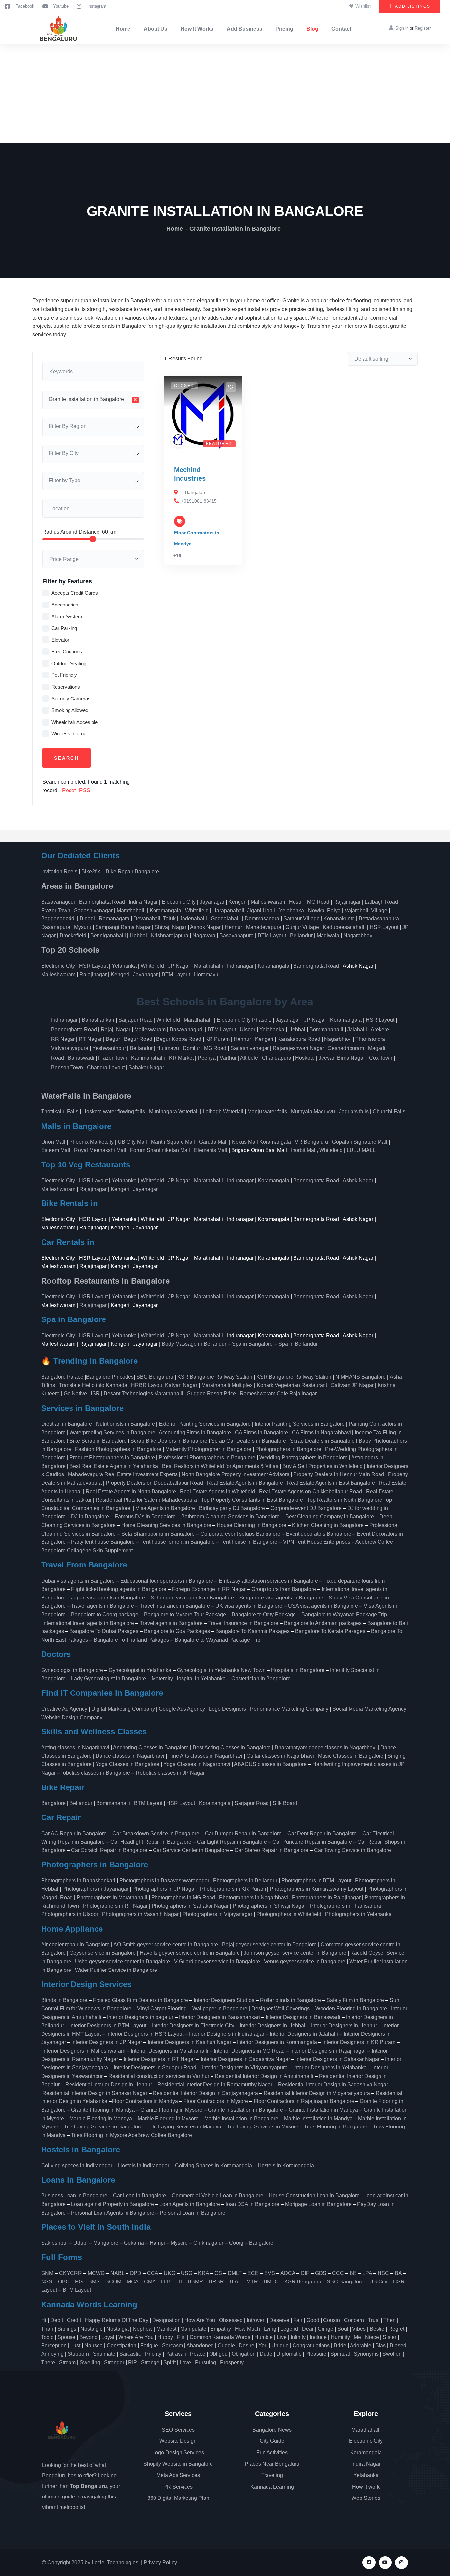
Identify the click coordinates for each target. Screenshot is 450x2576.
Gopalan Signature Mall (360, 1142)
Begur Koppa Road (179, 1039)
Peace (198, 2354)
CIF (305, 2273)
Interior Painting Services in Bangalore (300, 1424)
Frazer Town (56, 910)
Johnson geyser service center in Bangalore (295, 1953)
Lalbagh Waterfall (223, 1112)
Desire (247, 2346)
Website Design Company (72, 1717)
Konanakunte (339, 919)
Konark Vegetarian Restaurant (292, 1385)
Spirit (169, 2362)
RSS (85, 790)
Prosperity (232, 2362)
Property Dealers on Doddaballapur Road (154, 1483)
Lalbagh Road (381, 902)
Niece (372, 2337)
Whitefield (197, 910)
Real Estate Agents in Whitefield (217, 1491)
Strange (150, 2362)
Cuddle (226, 2346)
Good (313, 2320)
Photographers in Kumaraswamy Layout (317, 1889)
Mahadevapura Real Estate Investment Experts (123, 1474)
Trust (374, 2320)
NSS (47, 2282)
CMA (150, 2282)
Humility (340, 2337)
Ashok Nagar (205, 927)
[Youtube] (385, 2563)
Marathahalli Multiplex (227, 1385)
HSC (383, 2273)
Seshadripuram (346, 1048)
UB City (378, 2282)
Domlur (191, 1048)
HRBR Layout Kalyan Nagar (164, 1385)
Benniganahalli (108, 935)
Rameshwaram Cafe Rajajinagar (280, 1394)
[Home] (58, 28)
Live (282, 2337)
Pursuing (206, 2362)
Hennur (233, 927)
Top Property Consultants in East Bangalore (252, 1500)
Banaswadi (81, 1058)
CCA (153, 2273)
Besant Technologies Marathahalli (143, 1394)
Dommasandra (262, 919)
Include (318, 2337)
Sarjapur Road (135, 1020)
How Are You (200, 2320)
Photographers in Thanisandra (346, 1906)
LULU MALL (361, 1150)
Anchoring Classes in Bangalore (151, 1747)
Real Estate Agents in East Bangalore (331, 1483)
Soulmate (104, 2354)
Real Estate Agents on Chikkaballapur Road (310, 1491)
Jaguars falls (354, 1112)
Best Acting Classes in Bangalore (232, 1747)
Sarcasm (172, 2346)
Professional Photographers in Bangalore (207, 1458)
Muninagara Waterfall (174, 1112)
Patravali (176, 2354)
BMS (94, 2282)
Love (185, 2362)
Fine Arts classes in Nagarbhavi (205, 1756)
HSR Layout (384, 927)
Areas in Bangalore (77, 886)
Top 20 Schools (71, 950)
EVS (270, 2273)
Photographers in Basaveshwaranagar (164, 1881)
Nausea (94, 2346)
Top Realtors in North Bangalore (345, 1500)
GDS (321, 2273)
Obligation (244, 2354)
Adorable (361, 2346)
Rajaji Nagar (116, 1029)
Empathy (221, 2329)
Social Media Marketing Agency (369, 1709)
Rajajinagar (347, 902)
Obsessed (231, 2320)
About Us (155, 29)
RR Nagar (63, 1039)
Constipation (122, 2346)
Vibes (359, 2329)
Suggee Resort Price (211, 1394)
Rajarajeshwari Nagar (298, 1048)
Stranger (114, 2362)
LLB (166, 2282)
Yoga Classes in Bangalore (127, 1764)
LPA (367, 2273)
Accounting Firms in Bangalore (195, 1432)
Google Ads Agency (182, 1709)
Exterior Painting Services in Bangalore (205, 1424)
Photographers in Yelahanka (358, 1914)
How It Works (197, 29)
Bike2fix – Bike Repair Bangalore (120, 871)
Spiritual (340, 2354)
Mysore (179, 2243)
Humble (264, 2337)
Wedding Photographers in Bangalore (303, 1458)
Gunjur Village (302, 927)
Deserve (279, 2320)
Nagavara (204, 935)
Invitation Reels (60, 871)
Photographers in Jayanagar (95, 1889)
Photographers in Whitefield (289, 1914)
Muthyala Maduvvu (313, 1112)
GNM (47, 2273)
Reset (69, 790)
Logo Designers (227, 1709)
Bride (340, 2346)
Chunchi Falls (389, 1112)
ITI (179, 2282)
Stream (67, 2362)
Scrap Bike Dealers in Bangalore (169, 1441)
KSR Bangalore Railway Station (215, 1377)
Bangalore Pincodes (110, 1377)
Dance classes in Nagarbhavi (130, 1756)
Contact (341, 29)
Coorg (236, 2243)
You (263, 2346)
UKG (169, 2273)
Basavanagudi (58, 902)
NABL (117, 2273)
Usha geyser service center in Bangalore (123, 1961)
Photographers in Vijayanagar (217, 1914)
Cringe (325, 2329)
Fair (298, 2320)
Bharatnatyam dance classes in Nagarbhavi (326, 1747)
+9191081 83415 (199, 501)
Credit (74, 2320)
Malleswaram (150, 1029)
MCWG (96, 2273)
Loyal (108, 2337)
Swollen (392, 2354)
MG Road (318, 902)
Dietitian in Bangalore (67, 1424)
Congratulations (311, 2346)
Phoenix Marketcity (91, 1142)
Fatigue (149, 2346)
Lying (270, 2329)
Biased (398, 2346)
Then (390, 2320)
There (48, 2362)
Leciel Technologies (115, 2563)
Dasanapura (56, 927)
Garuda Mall (213, 1142)
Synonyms (366, 2354)
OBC (64, 2282)
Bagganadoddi (58, 919)
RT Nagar (90, 1039)
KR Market (181, 1058)
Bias (380, 2346)
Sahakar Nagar (146, 1067)
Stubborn (78, 2354)
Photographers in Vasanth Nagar (140, 1914)
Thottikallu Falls (60, 1112)
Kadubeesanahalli (344, 927)
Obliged (218, 2354)
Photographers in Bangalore (288, 1449)
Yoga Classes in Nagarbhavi (197, 1764)
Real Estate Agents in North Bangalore (131, 1491)
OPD (136, 2273)
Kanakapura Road (299, 1039)
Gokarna (134, 2243)
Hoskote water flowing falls (114, 1112)
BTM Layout (272, 935)
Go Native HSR (82, 1394)
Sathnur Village (301, 919)
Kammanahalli (148, 1058)
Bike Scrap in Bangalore (98, 1441)
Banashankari (98, 1020)
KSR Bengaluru (303, 2282)
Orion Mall (53, 1142)
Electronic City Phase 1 (244, 1020)
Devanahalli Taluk (155, 919)
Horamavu (206, 974)
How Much (247, 2329)
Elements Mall (211, 1150)
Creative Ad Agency (64, 1709)
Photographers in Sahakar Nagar (190, 1906)
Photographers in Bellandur (245, 1881)
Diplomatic (289, 2354)
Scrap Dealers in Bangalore (322, 1441)
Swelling (90, 2362)
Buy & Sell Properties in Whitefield (323, 1466)
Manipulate (193, 2329)
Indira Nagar (143, 902)
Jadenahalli (193, 919)
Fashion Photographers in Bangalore (118, 1449)
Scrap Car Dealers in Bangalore (249, 1441)
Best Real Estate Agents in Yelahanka (114, 1466)
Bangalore (196, 492)
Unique (280, 2346)
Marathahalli (131, 910)
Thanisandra (370, 1039)
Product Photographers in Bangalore (112, 1458)
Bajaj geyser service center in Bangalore (269, 1945)
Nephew (143, 2329)
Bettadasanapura (379, 919)
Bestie (377, 2329)
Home (123, 29)
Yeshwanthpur (109, 1048)
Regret (396, 2329)
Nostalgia (118, 2329)
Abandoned (200, 2346)
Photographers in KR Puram (233, 1889)
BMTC (271, 2282)
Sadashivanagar (93, 910)
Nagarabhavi (358, 935)
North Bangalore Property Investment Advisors (235, 1474)
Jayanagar (212, 902)
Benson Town (67, 1067)
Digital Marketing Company (123, 1709)
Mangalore (106, 2243)
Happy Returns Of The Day (117, 2320)
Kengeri (238, 902)
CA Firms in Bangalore (261, 1432)
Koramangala (165, 910)
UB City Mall (132, 1142)
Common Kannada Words (220, 2337)
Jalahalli (357, 1029)
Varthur (228, 1058)
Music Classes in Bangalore (351, 1756)
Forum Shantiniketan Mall (160, 1150)
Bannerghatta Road (102, 902)
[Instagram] (401, 2563)
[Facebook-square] (369, 2563)
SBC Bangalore (345, 2282)
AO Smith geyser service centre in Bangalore (166, 1945)
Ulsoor (248, 1029)
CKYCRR (70, 2273)
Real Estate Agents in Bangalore (245, 1483)
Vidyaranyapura (70, 1048)
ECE (253, 2273)
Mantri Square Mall (173, 1142)
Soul (343, 2329)
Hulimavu (168, 1048)
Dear (308, 2329)
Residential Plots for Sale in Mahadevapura (146, 1500)
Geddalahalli (226, 919)
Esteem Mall (56, 1150)
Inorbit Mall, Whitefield (317, 1150)
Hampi (157, 2243)
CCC (338, 2273)
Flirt (181, 2337)
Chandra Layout (106, 1067)
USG (187, 2273)
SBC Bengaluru (155, 1377)
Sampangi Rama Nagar (123, 927)
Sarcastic (130, 2354)
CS (218, 2273)
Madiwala (328, 935)
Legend (289, 2329)
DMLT (235, 2273)
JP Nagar (179, 966)
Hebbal (138, 935)
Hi (44, 2320)
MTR (252, 2282)
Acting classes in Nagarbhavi (75, 1747)
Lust (75, 2346)
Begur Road (138, 1039)
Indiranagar (240, 966)
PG (79, 2282)
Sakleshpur (55, 2243)
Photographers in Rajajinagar (326, 1897)
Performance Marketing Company (289, 1709)
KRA (203, 2273)
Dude (266, 2354)
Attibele (249, 1058)
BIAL (235, 2282)
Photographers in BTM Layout (316, 1881)
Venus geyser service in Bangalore (305, 1961)
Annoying (52, 2354)
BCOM (113, 2282)
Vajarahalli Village (366, 910)
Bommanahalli (326, 1029)
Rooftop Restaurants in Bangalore (105, 1281)
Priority (153, 2354)
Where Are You (136, 2337)
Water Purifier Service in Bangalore (116, 1970)
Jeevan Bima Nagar (342, 1058)
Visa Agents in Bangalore (165, 1508)
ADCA (288, 2273)
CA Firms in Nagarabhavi (321, 1432)
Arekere (380, 1029)
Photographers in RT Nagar (115, 1906)
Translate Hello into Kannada (93, 1385)
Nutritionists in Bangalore (125, 1424)
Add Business (244, 29)
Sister (390, 2337)
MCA (133, 2282)
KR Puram (217, 1039)
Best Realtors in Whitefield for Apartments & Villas (220, 1466)
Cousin (332, 2320)
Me (357, 2337)
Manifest (166, 2329)
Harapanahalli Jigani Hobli (244, 910)
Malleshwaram (268, 902)
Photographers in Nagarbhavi (253, 1897)
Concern (354, 2320)
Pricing (284, 29)
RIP (133, 2362)
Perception (54, 2346)
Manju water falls (267, 1112)
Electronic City (179, 902)
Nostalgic (91, 2329)
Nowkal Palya (324, 910)
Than (47, 2329)
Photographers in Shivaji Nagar (269, 1906)
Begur (113, 1039)
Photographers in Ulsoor (70, 1914)
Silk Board (286, 1803)
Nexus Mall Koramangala (261, 1142)
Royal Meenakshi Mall (100, 1150)
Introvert (256, 2320)
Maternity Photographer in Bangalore (208, 1449)
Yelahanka (292, 910)
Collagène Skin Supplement (100, 1551)
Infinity (298, 2337)
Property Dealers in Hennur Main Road (339, 1474)
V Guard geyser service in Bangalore (217, 1961)
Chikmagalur (208, 2243)
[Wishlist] (231, 387)
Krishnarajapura (170, 935)
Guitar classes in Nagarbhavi (280, 1756)
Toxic (47, 2337)
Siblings (67, 2329)
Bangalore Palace (62, 1377)
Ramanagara (114, 919)
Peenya (207, 1058)
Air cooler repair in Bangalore (75, 1945)
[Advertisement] (225, 94)
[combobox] (93, 400)
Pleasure (316, 2354)
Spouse (66, 2337)
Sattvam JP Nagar (352, 1385)
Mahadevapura (264, 927)
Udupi (81, 2243)
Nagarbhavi (338, 1039)
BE (353, 2273)
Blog (312, 29)
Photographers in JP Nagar (164, 1889)
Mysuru (83, 927)
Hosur (296, 902)
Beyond (88, 2337)
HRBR (216, 2282)
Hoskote (305, 1058)
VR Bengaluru (311, 1142)
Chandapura (277, 1058)
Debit (57, 2320)
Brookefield (73, 935)
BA (398, 2273)
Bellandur (301, 935)
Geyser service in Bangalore (103, 1953)
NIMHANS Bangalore (361, 1377)
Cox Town (381, 1058)
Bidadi (87, 919)
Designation (166, 2320)
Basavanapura (237, 935)
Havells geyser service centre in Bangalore (190, 1953)
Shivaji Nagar (170, 927)
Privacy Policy (160, 2563)
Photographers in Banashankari (78, 1881)
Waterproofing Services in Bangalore (112, 1432)
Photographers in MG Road (183, 1897)
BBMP (195, 2282)
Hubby (165, 2337)
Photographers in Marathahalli (112, 1897)
